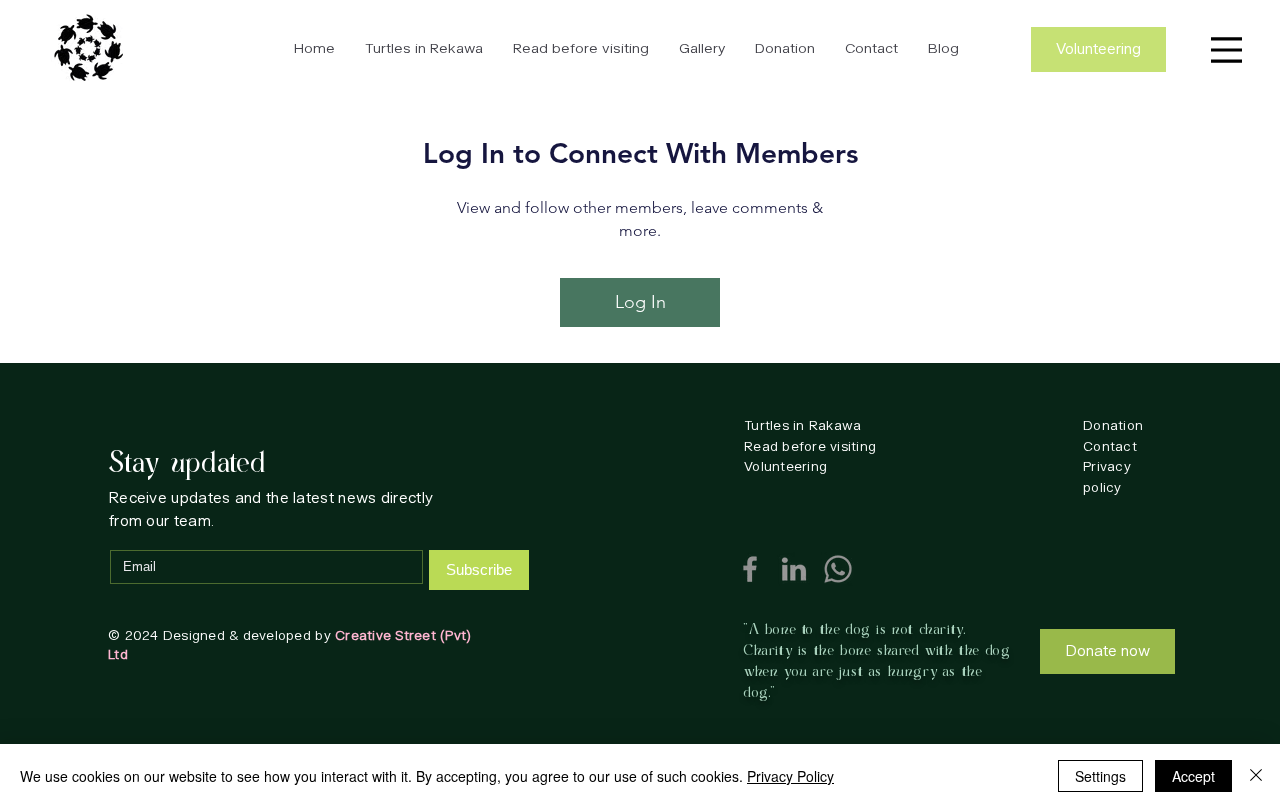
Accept (1193, 776)
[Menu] (1224, 50)
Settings (1100, 776)
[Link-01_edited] (794, 569)
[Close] (1256, 776)
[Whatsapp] (838, 569)
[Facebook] (750, 569)
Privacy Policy (790, 776)
